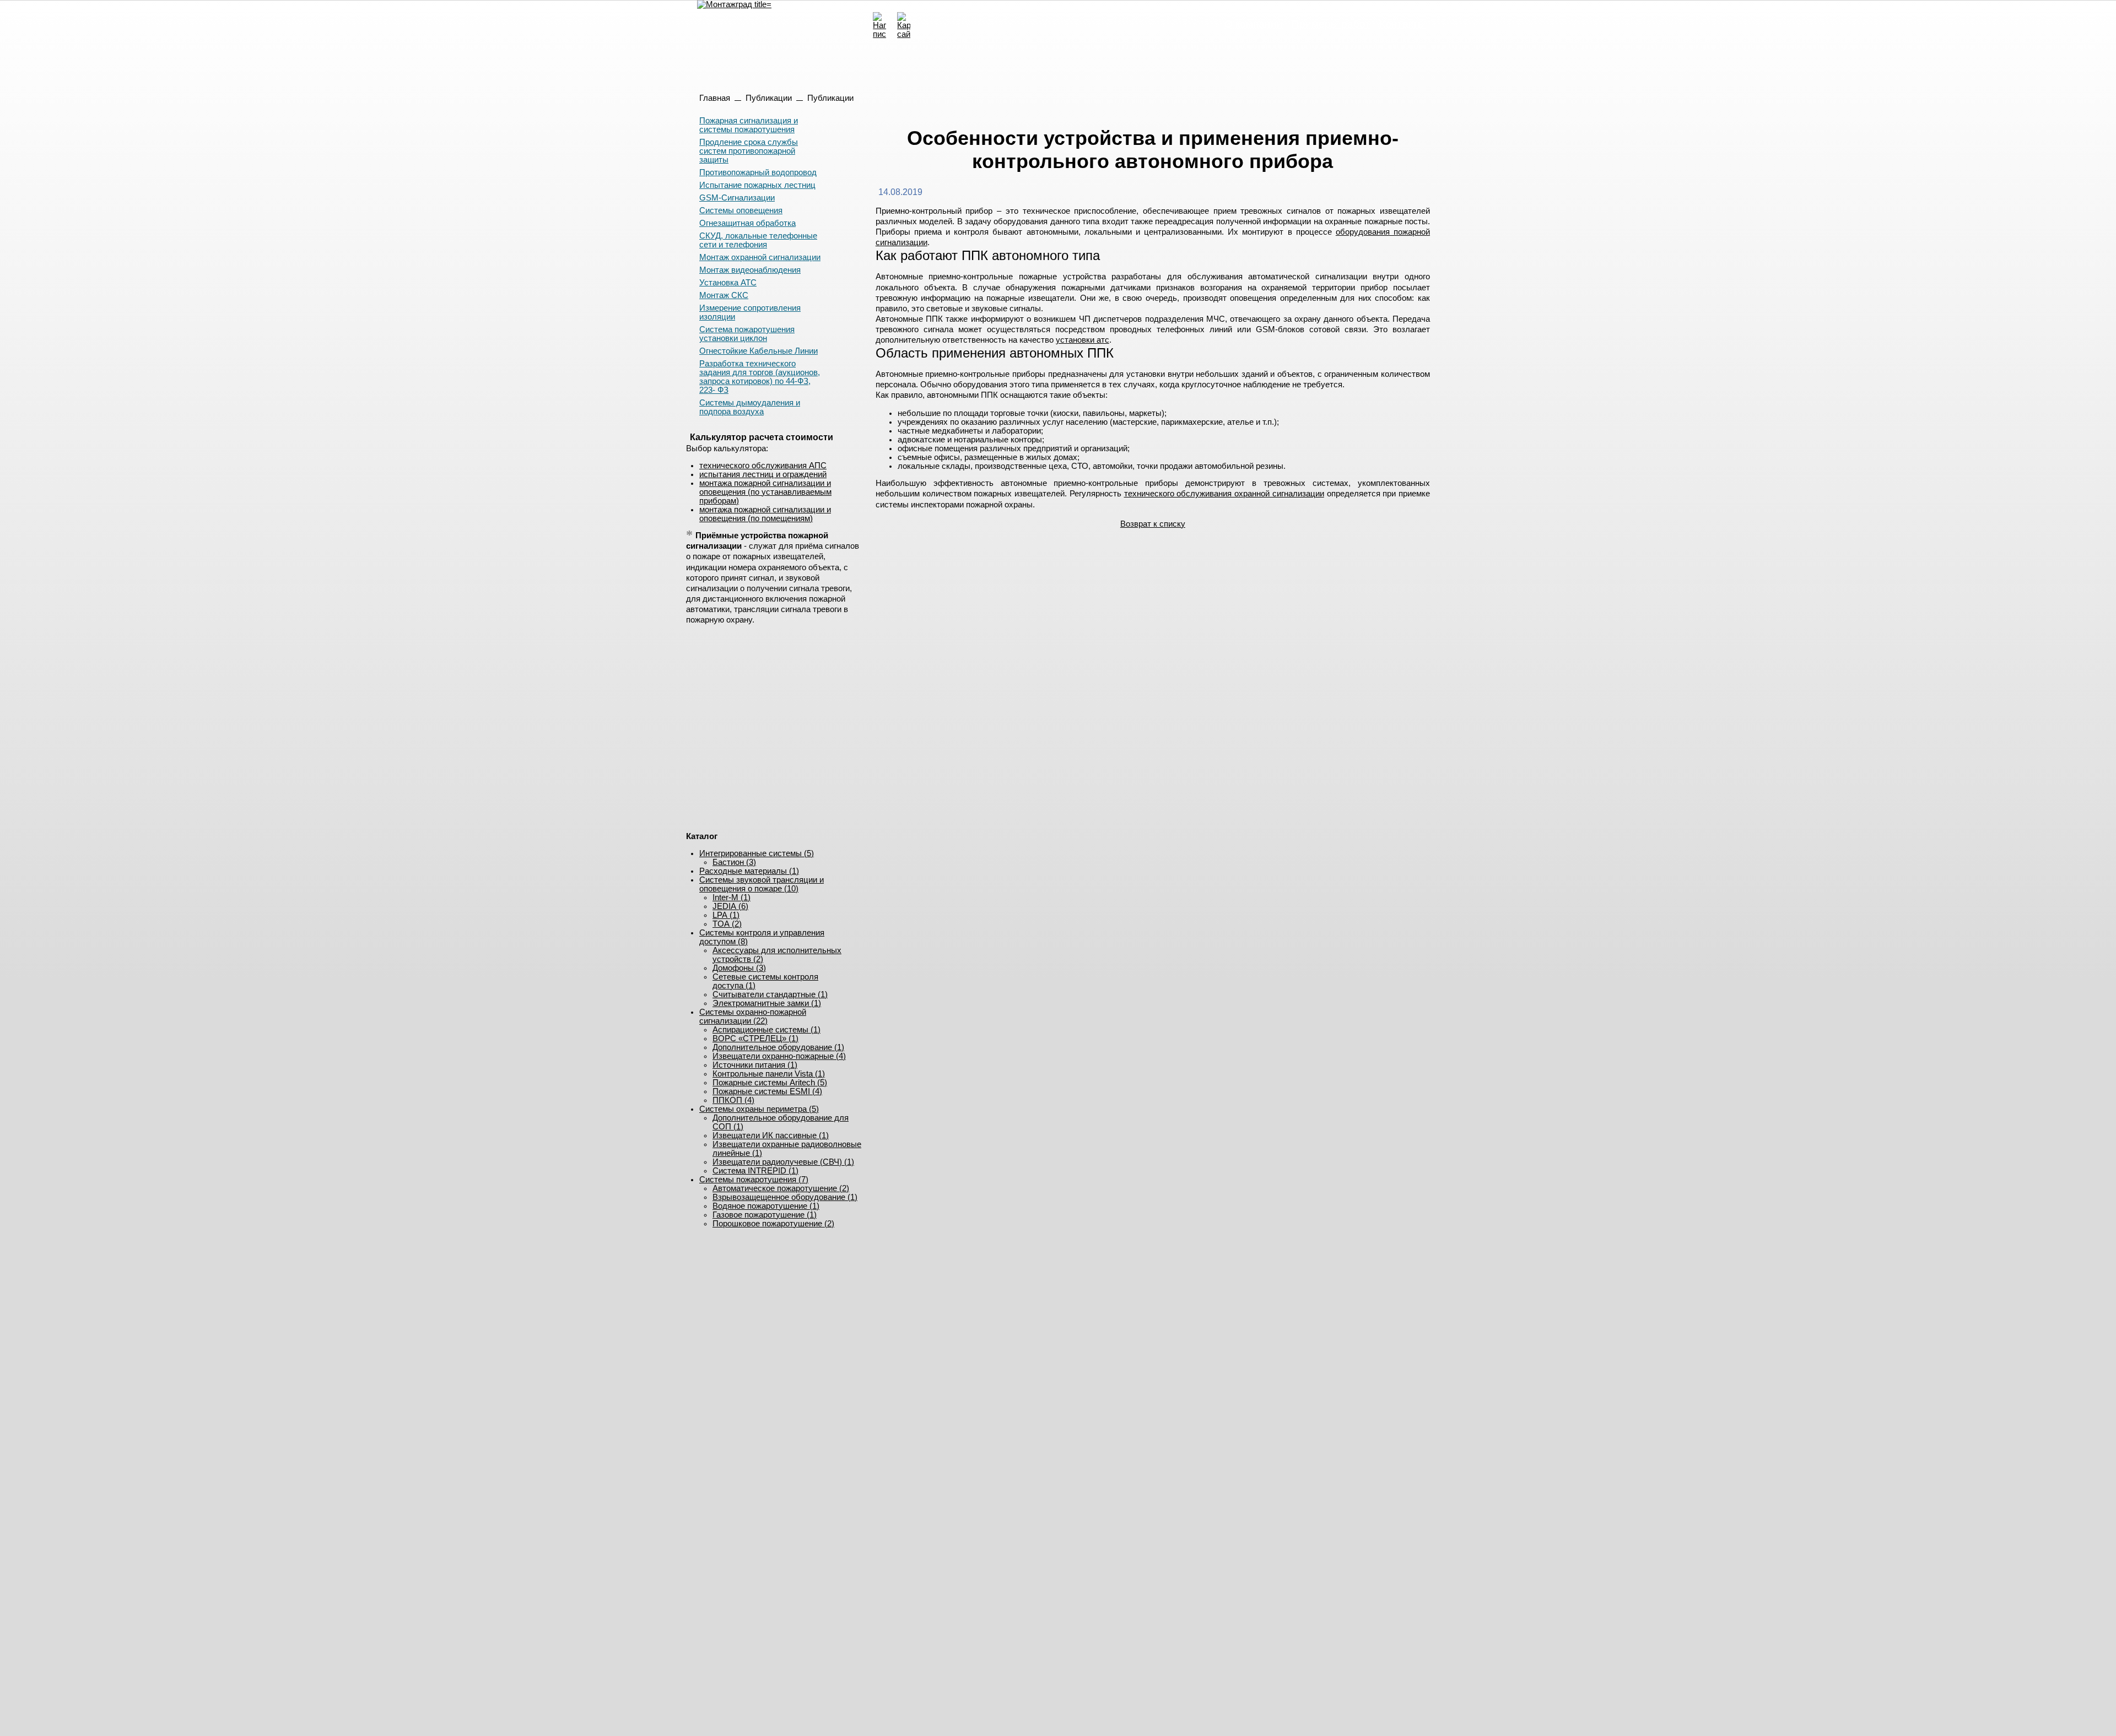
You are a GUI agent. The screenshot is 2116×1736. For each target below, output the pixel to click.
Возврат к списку (1153, 524)
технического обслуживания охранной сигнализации (1224, 494)
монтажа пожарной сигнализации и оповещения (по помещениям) (765, 514)
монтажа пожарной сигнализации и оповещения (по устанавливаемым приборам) (765, 492)
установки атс (1083, 340)
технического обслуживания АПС (763, 466)
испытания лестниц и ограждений (763, 474)
